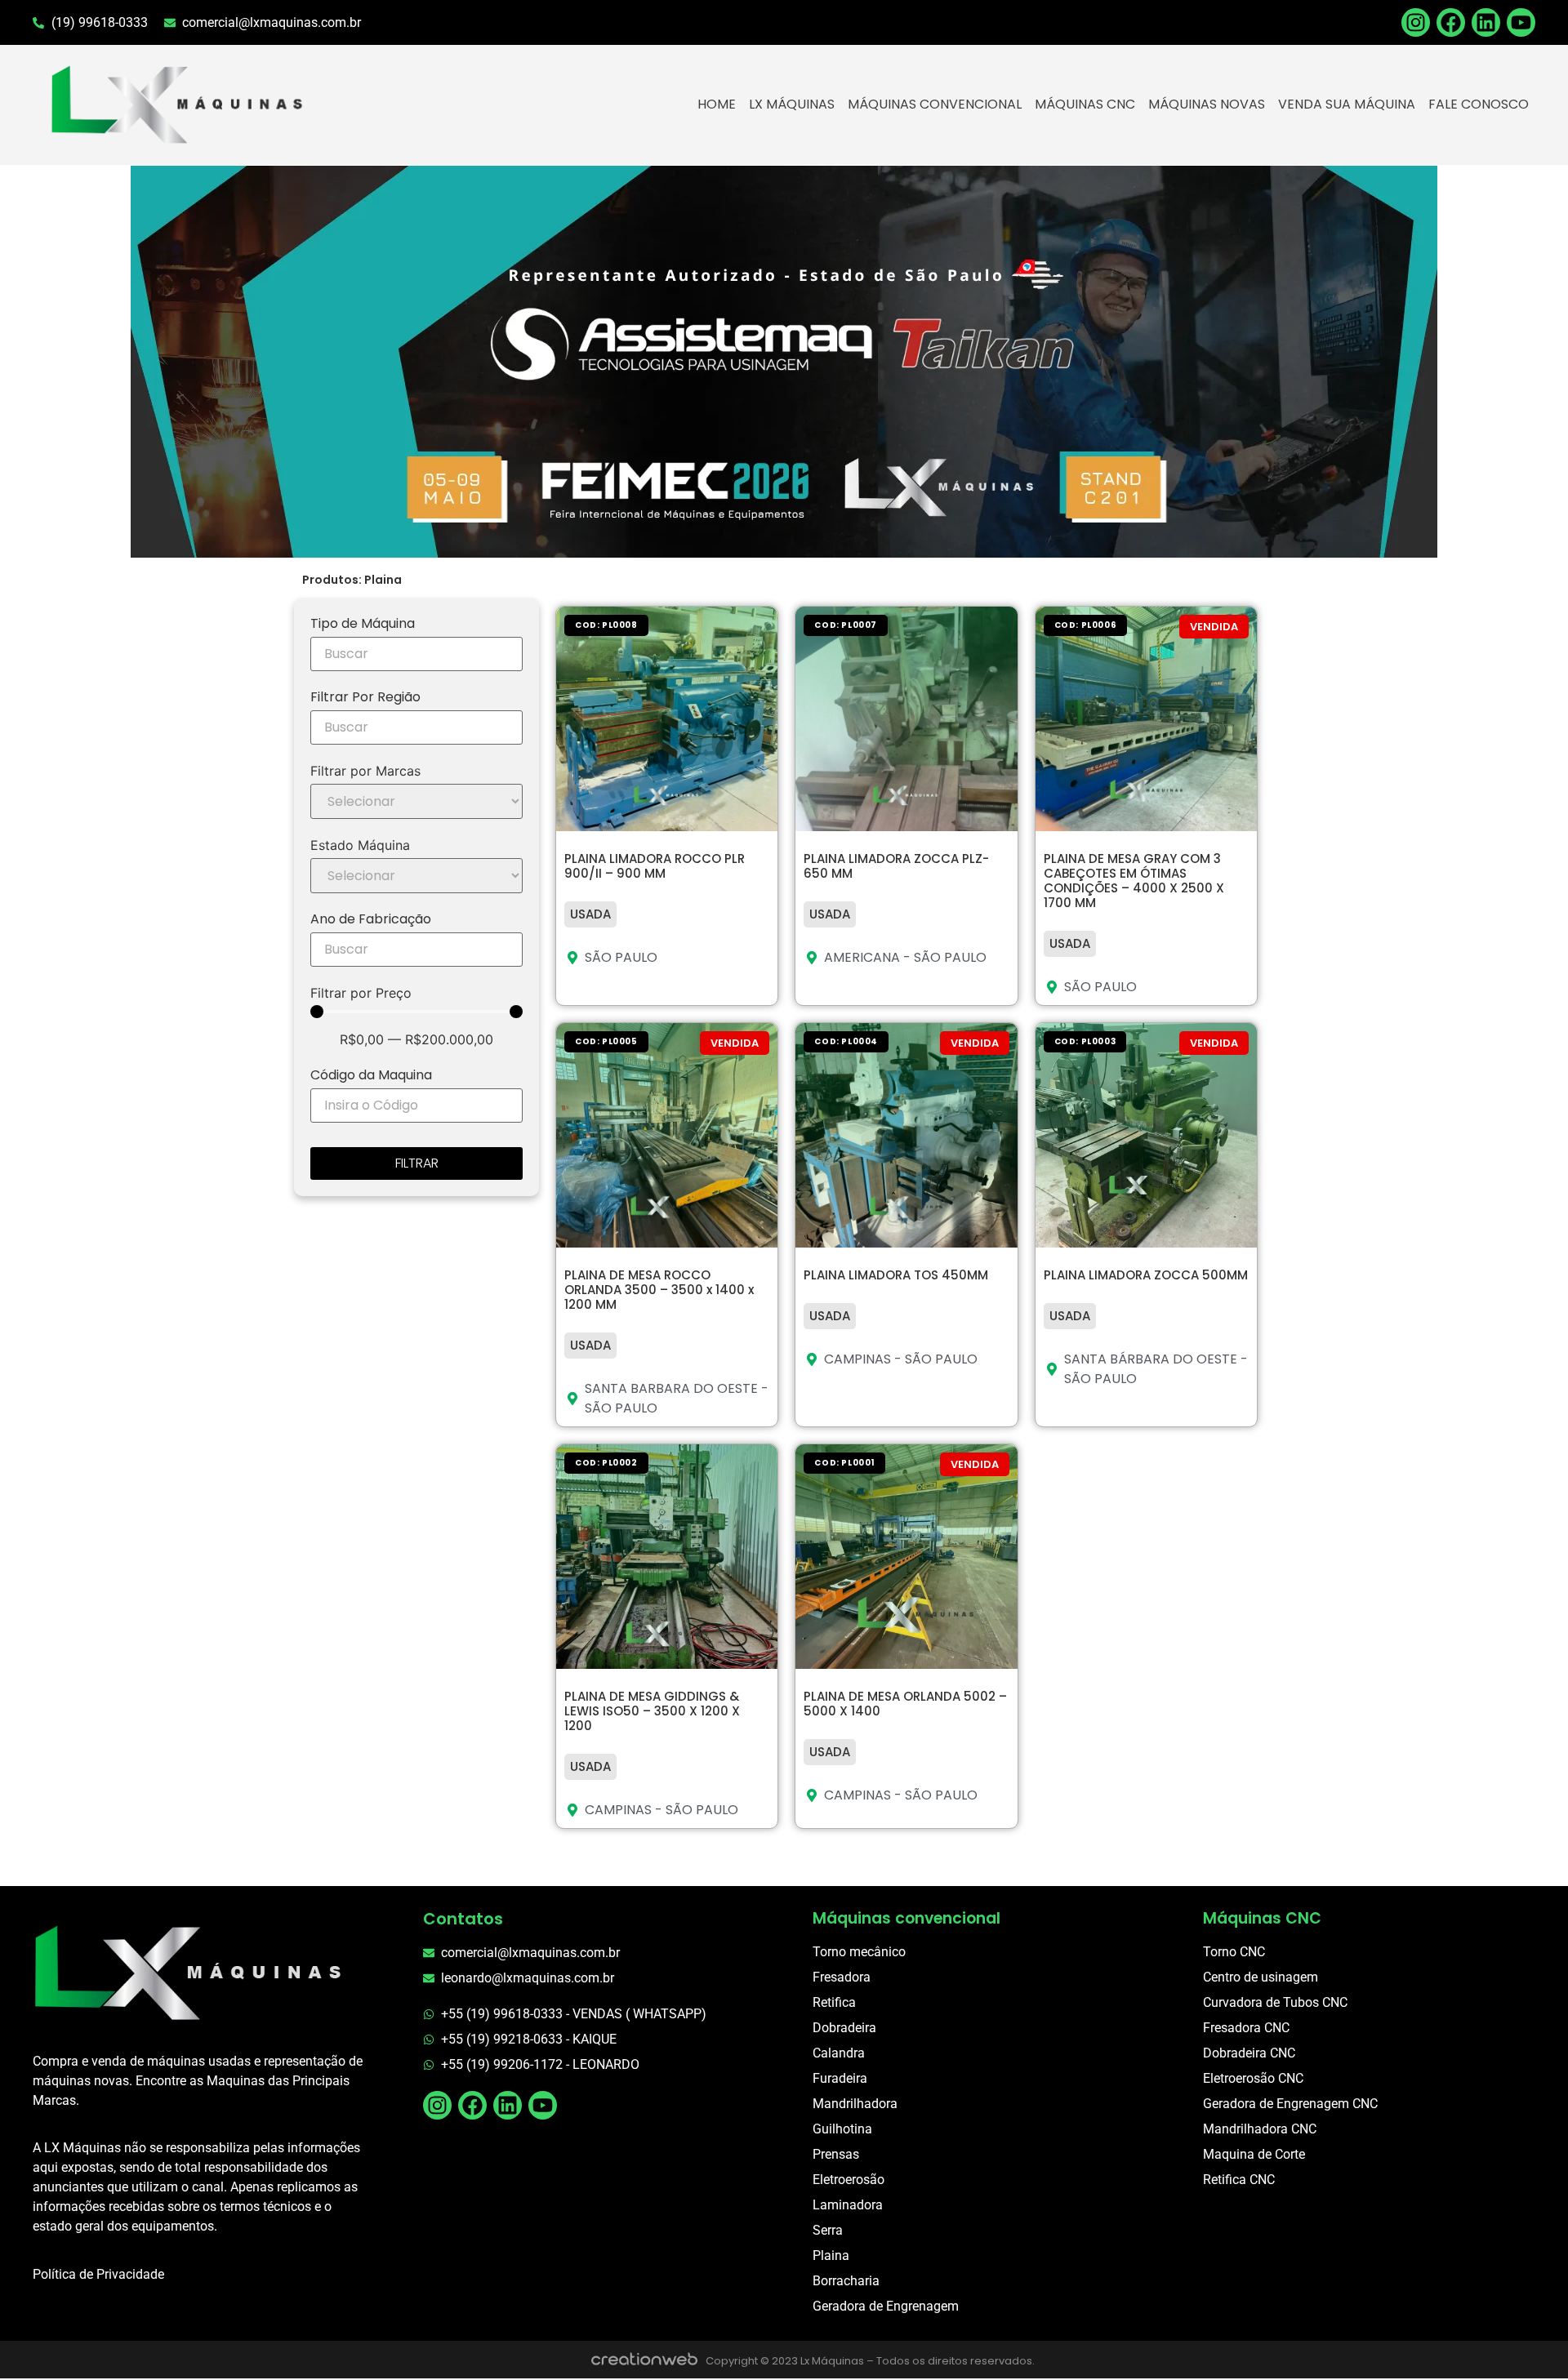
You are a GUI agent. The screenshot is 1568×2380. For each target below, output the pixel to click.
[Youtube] (1521, 22)
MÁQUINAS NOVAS (1207, 104)
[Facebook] (1451, 22)
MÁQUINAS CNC (1085, 104)
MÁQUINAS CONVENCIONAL (935, 104)
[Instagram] (437, 2105)
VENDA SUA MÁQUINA (1347, 104)
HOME (717, 104)
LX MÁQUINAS (792, 104)
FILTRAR (417, 1163)
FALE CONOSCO (1479, 104)
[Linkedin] (1486, 22)
